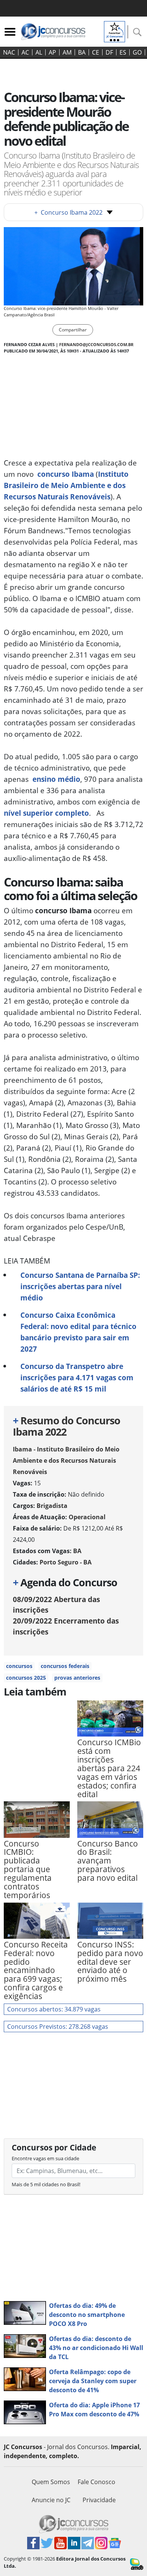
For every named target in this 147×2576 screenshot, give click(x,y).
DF (109, 52)
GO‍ (137, 52)
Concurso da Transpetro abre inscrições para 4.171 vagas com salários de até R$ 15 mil (77, 1377)
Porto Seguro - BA (66, 1562)
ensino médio (56, 779)
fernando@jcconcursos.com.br (96, 344)
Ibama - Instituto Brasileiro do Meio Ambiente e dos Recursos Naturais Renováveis (66, 1460)
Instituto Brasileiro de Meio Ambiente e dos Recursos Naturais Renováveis (66, 485)
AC (25, 52)
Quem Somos (51, 2482)
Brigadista (52, 1506)
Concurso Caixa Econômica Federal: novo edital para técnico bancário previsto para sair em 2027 (78, 1332)
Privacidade (99, 2500)
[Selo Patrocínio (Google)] (115, 31)
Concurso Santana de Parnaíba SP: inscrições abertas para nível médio (80, 1286)
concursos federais (65, 1666)
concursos (19, 1666)
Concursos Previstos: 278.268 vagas (58, 2027)
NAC (9, 52)
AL (39, 52)
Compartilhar (73, 330)
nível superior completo (46, 813)
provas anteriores (77, 1678)
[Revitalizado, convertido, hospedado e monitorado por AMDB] (137, 2564)
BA (82, 52)
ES (123, 52)
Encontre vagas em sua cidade (45, 2158)
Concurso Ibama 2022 (68, 212)
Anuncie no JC (51, 2500)
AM (67, 52)
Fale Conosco (96, 2482)
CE (96, 52)
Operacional (87, 1517)
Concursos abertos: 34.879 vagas (54, 2009)
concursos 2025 (26, 1678)
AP (52, 52)
